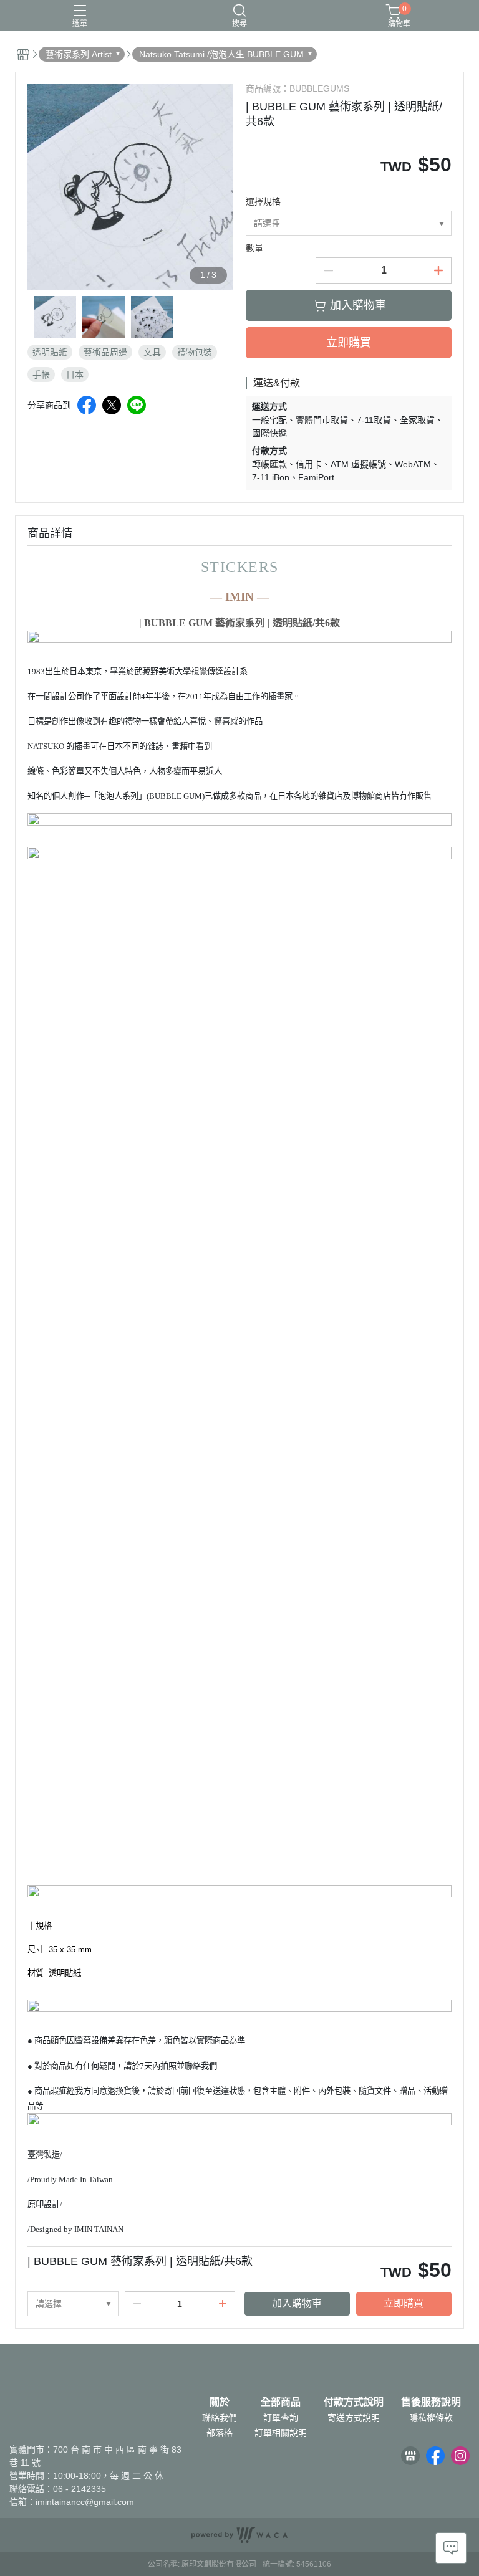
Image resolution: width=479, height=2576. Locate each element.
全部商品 (281, 2402)
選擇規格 (263, 201)
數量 (254, 248)
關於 (220, 2402)
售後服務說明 (431, 2402)
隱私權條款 (431, 2418)
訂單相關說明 (281, 2433)
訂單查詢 (281, 2418)
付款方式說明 (354, 2402)
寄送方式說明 (354, 2418)
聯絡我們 (220, 2418)
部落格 (220, 2433)
